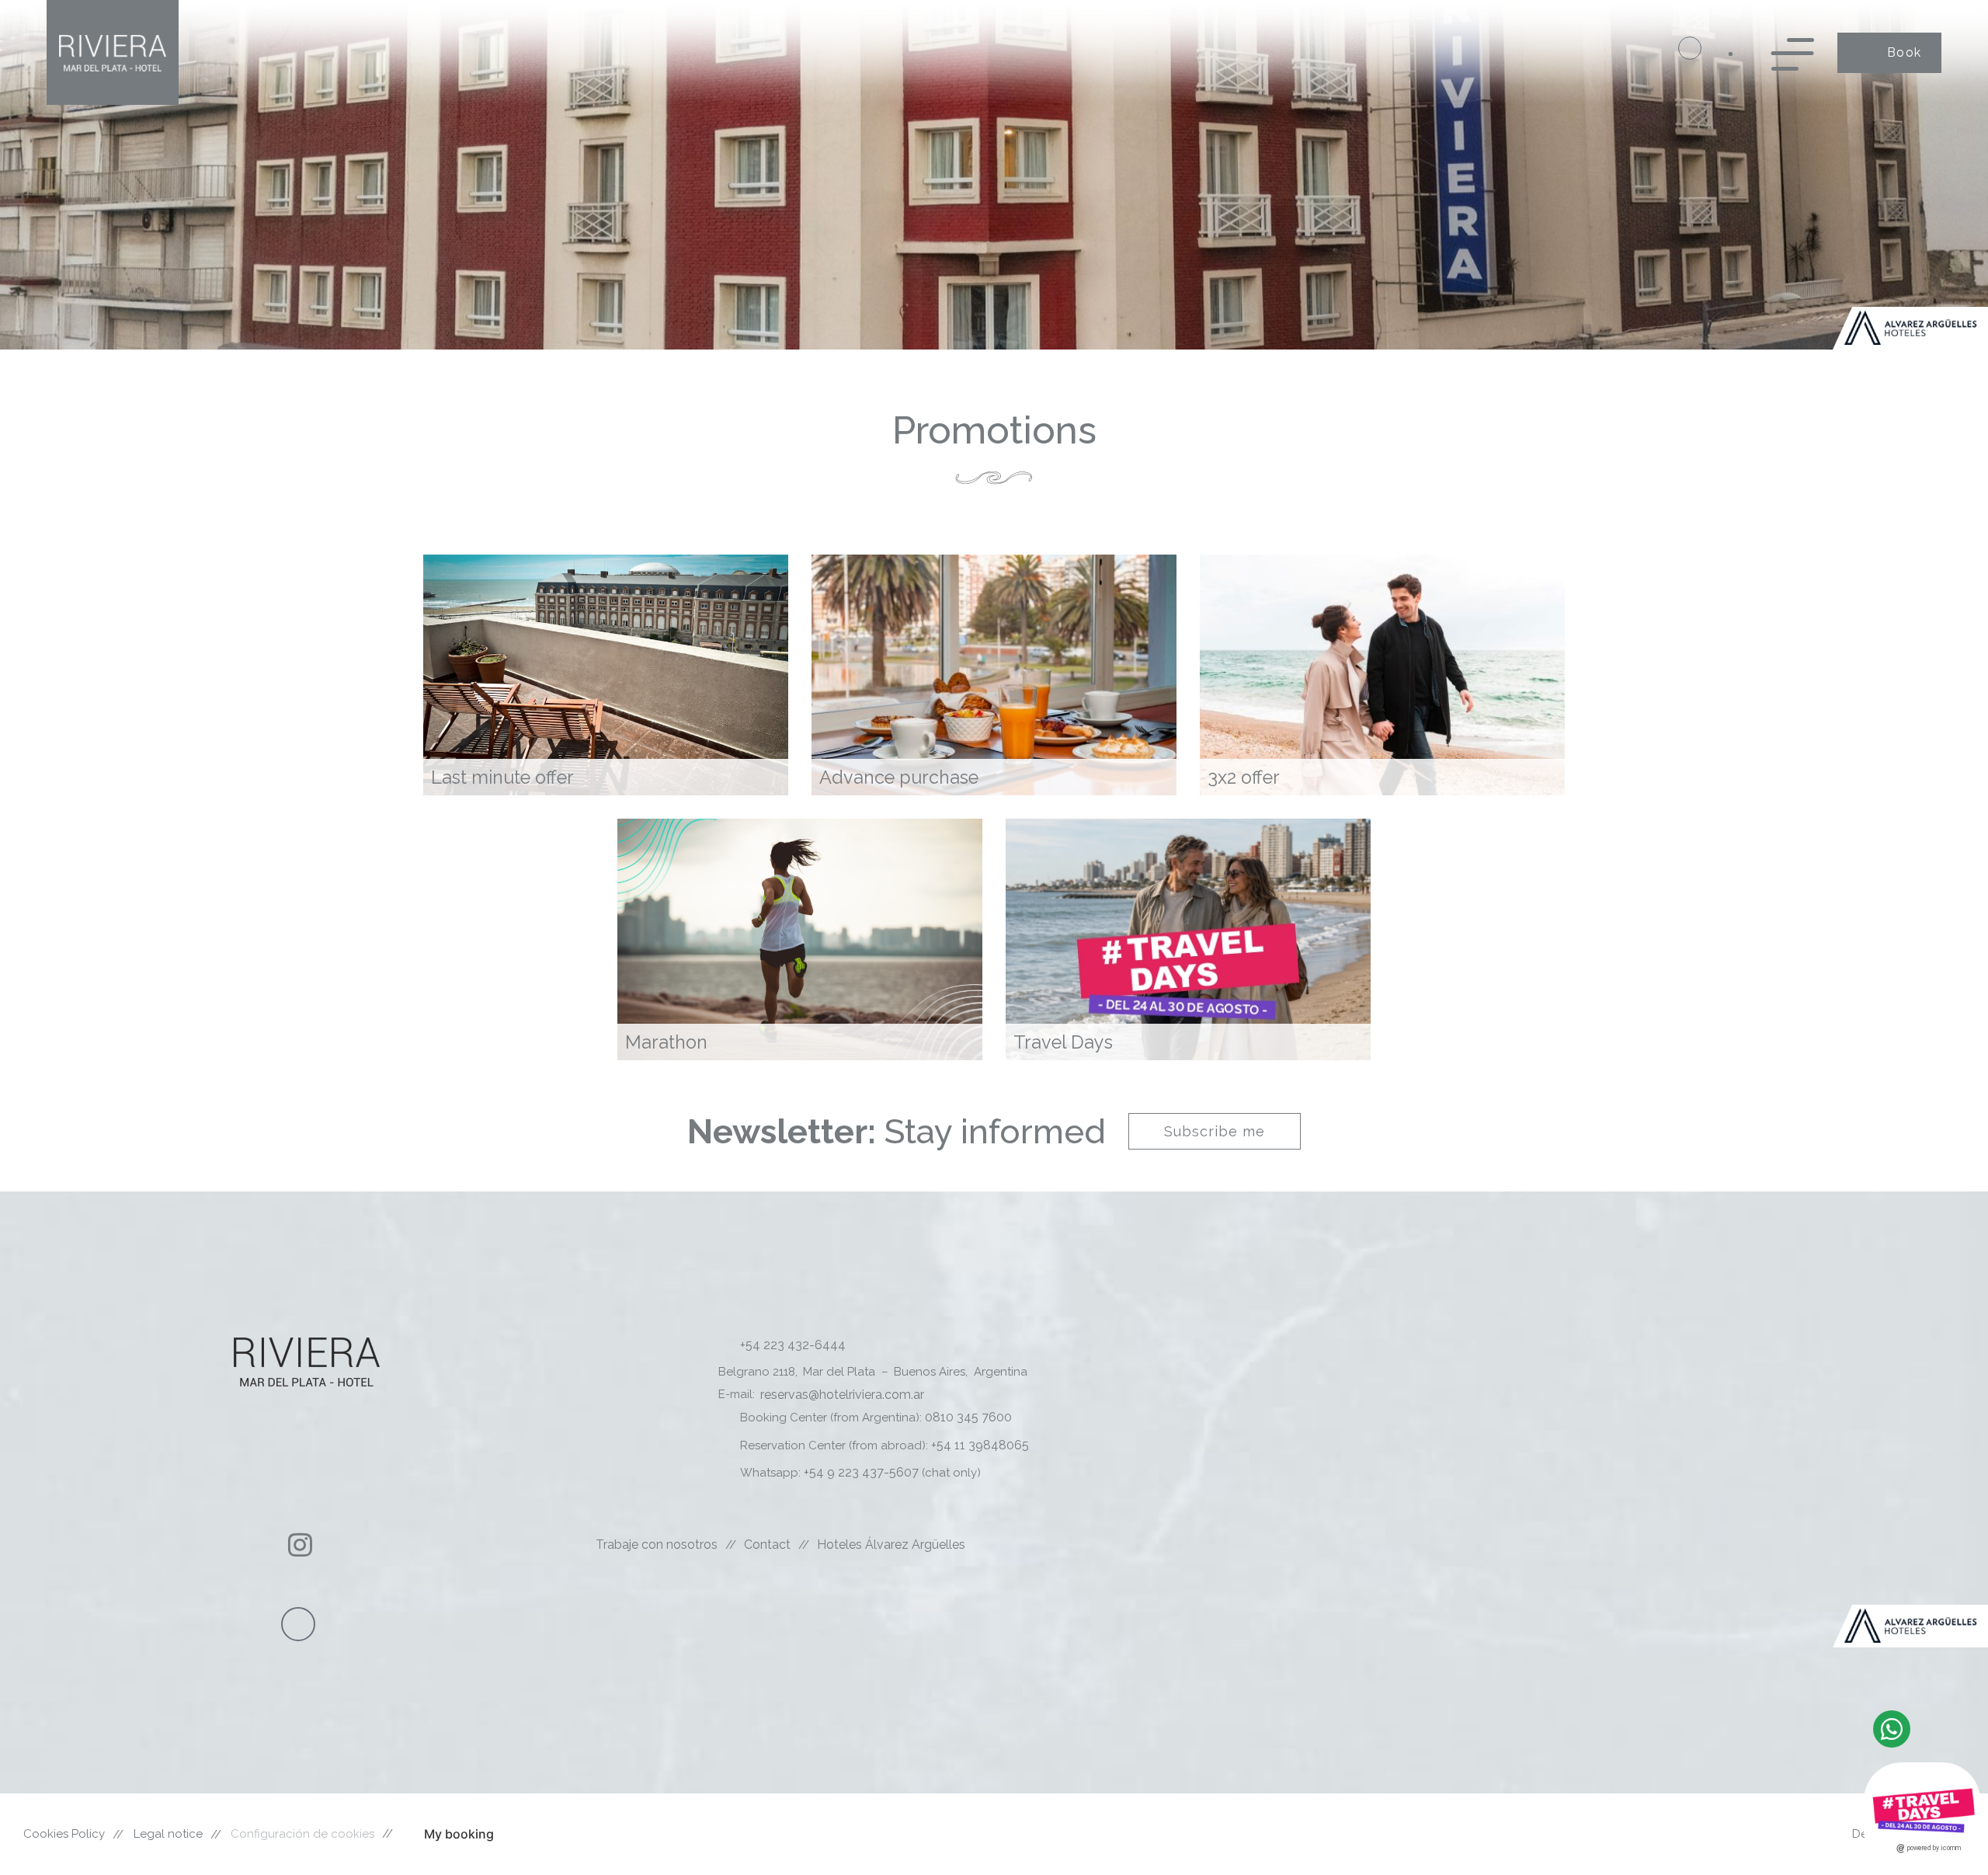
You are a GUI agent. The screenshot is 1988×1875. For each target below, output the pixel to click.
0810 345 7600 (967, 1417)
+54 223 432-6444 (793, 1345)
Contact (767, 1545)
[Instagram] (300, 1545)
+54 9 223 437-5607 (861, 1472)
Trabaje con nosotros (657, 1545)
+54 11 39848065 (980, 1445)
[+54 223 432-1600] (1690, 48)
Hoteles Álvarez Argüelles (891, 1545)
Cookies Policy (64, 1834)
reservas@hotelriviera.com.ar (842, 1395)
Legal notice (168, 1834)
